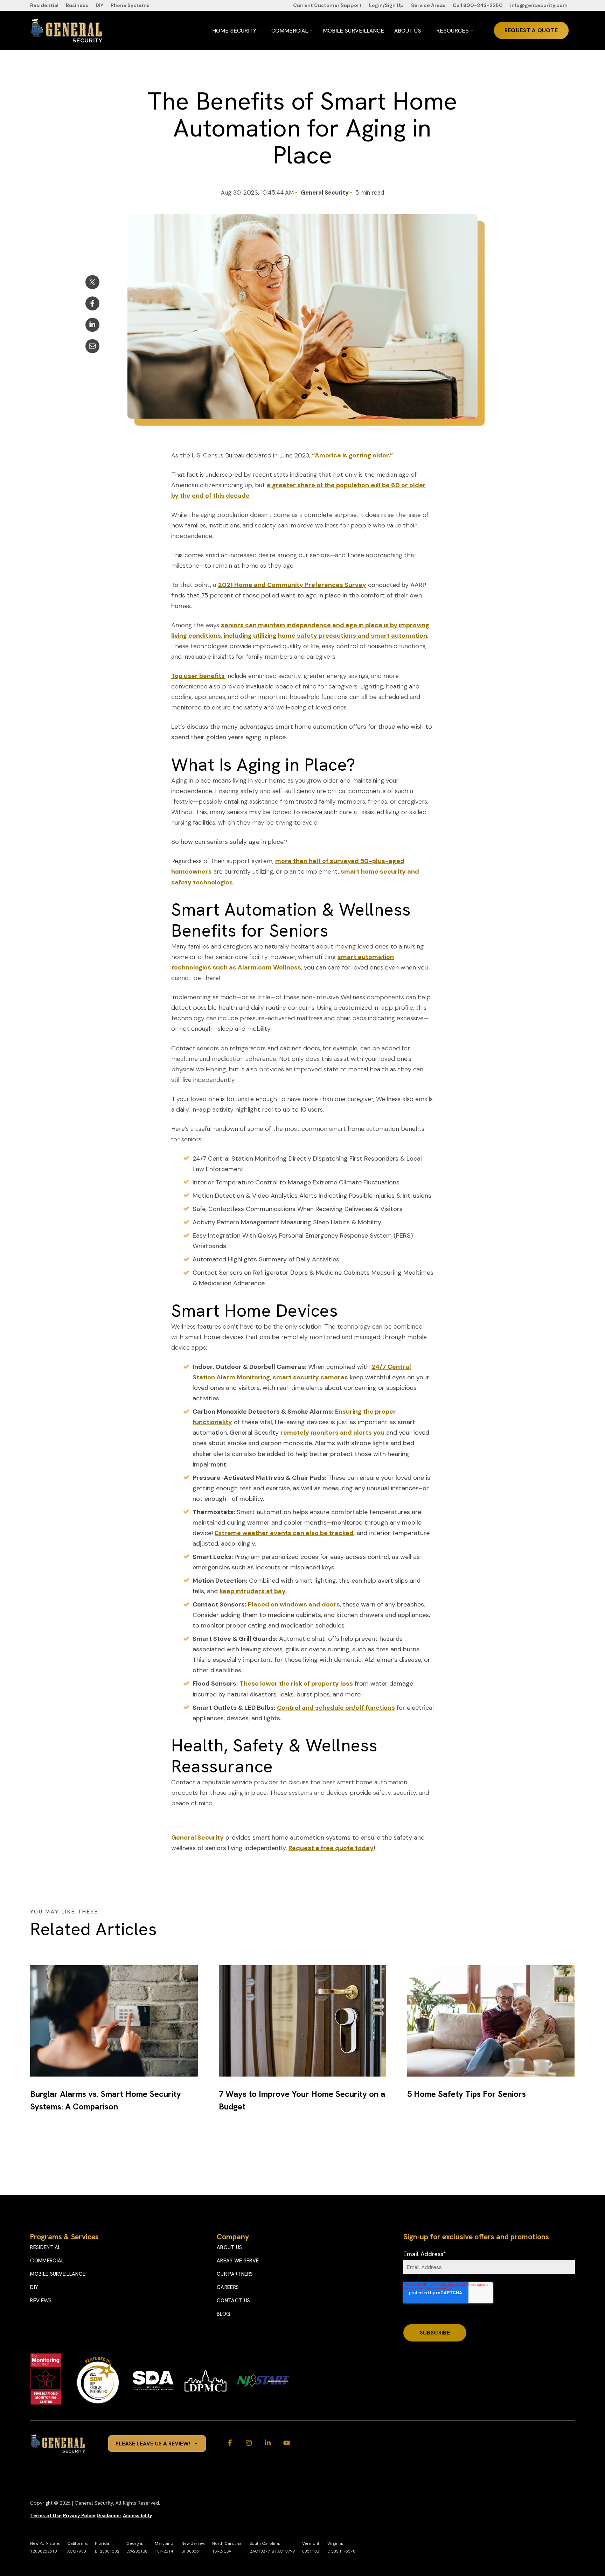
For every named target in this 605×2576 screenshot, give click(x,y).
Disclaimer (109, 2515)
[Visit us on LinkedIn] (268, 2443)
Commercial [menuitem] (47, 2261)
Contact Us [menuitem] (233, 2301)
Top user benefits (198, 676)
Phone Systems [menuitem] (130, 5)
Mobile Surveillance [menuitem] (58, 2274)
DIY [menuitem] (99, 5)
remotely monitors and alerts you (332, 1433)
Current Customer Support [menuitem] (327, 5)
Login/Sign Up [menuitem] (386, 5)
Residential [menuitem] (44, 5)
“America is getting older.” (352, 455)
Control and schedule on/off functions (336, 1708)
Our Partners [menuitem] (235, 2274)
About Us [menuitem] (229, 2247)
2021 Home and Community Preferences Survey (292, 585)
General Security (325, 192)
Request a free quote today (331, 1848)
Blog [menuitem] (223, 2314)
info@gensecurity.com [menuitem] (539, 5)
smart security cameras (310, 1377)
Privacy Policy (79, 2515)
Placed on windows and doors (294, 1604)
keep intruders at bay (253, 1591)
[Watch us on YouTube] (287, 2443)
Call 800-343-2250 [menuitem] (478, 5)
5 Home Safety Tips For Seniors (467, 2094)
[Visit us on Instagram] (249, 2443)
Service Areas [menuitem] (428, 5)
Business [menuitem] (77, 5)
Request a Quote (531, 30)
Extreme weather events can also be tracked (284, 1533)
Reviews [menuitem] (41, 2301)
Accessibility (137, 2515)
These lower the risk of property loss (296, 1683)
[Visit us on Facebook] (230, 2443)
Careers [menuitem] (228, 2287)
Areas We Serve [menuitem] (238, 2261)
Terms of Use (46, 2515)
